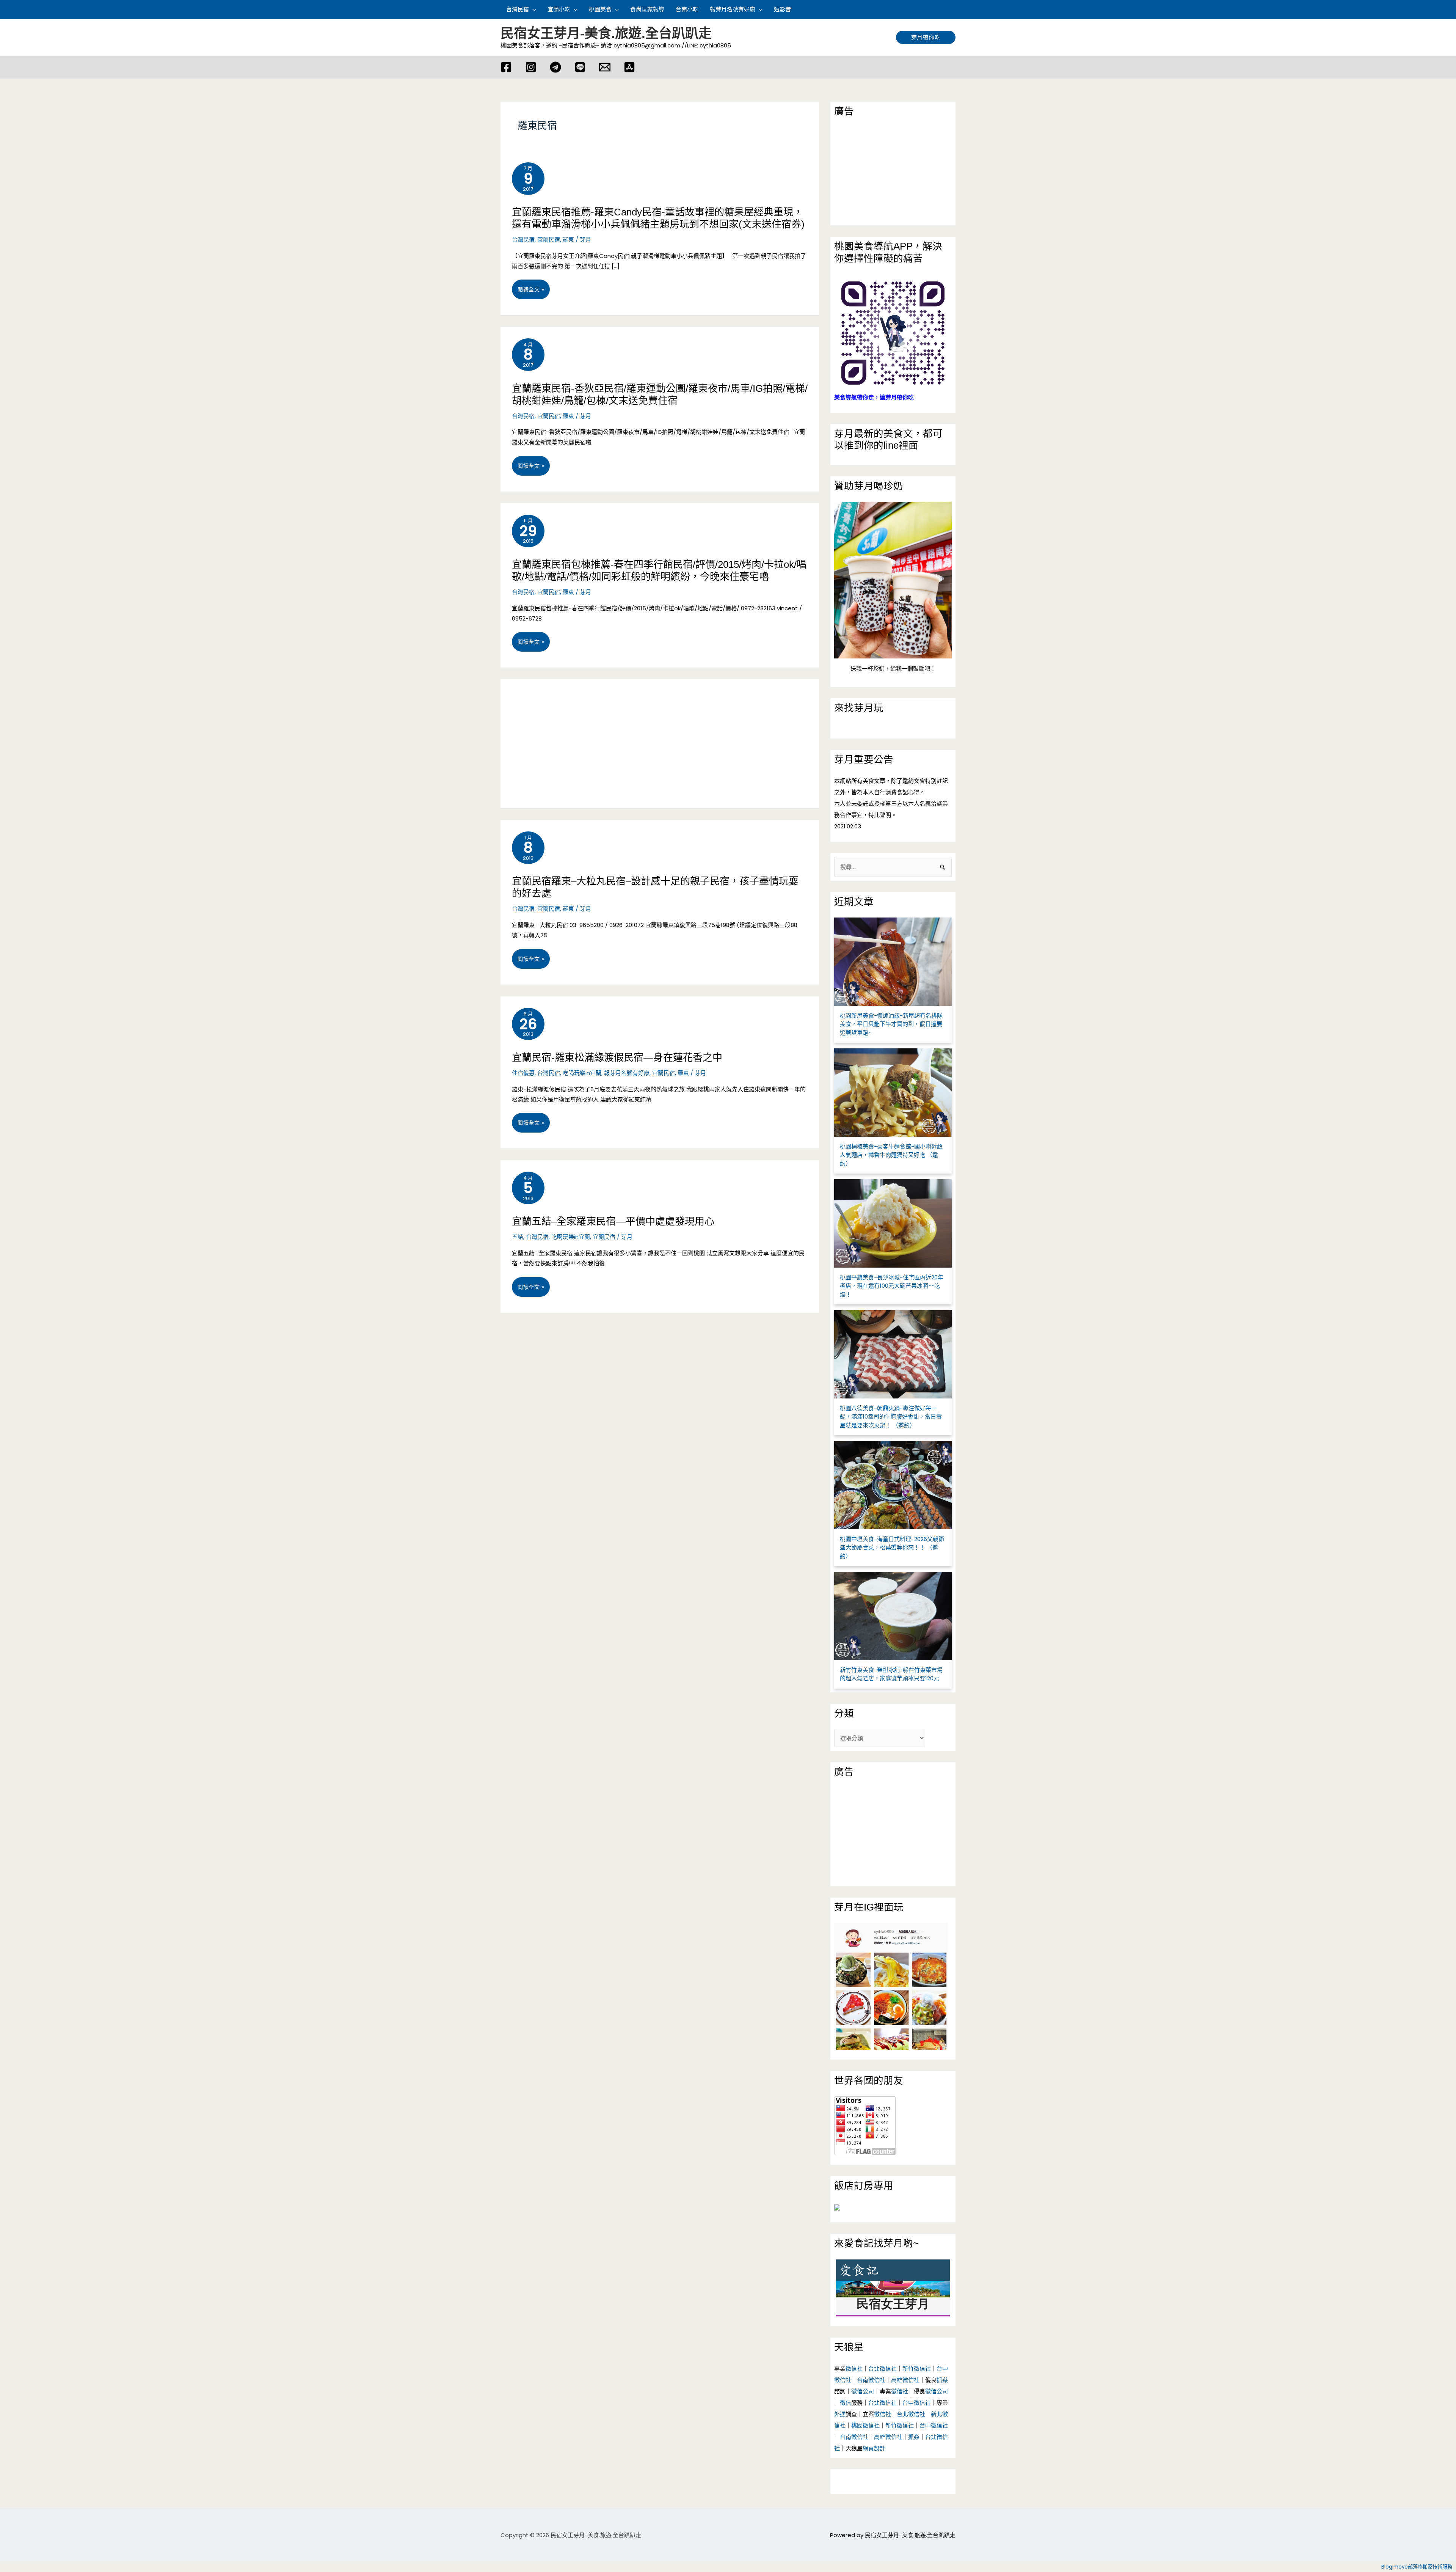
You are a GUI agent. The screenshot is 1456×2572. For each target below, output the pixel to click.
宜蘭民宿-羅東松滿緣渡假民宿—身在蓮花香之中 (617, 1057)
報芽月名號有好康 (627, 1073)
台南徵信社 (871, 2380)
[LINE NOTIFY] (580, 67)
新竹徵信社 (917, 2369)
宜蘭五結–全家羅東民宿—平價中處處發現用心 (613, 1221)
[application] (533, 9)
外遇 (840, 2414)
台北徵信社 (883, 2369)
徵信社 (854, 2369)
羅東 (568, 240)
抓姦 (942, 2380)
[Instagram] (531, 67)
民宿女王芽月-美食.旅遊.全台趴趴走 (606, 33)
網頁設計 (874, 2448)
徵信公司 (863, 2391)
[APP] (629, 67)
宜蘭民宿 (549, 240)
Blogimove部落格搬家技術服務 (1417, 2567)
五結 (518, 1237)
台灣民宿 (523, 240)
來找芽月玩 (859, 708)
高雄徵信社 (905, 2380)
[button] (952, 9)
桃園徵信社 (865, 2425)
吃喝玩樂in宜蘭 (582, 1073)
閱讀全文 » (531, 292)
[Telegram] (555, 67)
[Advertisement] (660, 744)
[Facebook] (506, 67)
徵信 (846, 2403)
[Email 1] (605, 67)
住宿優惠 (523, 1073)
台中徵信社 (917, 2403)
